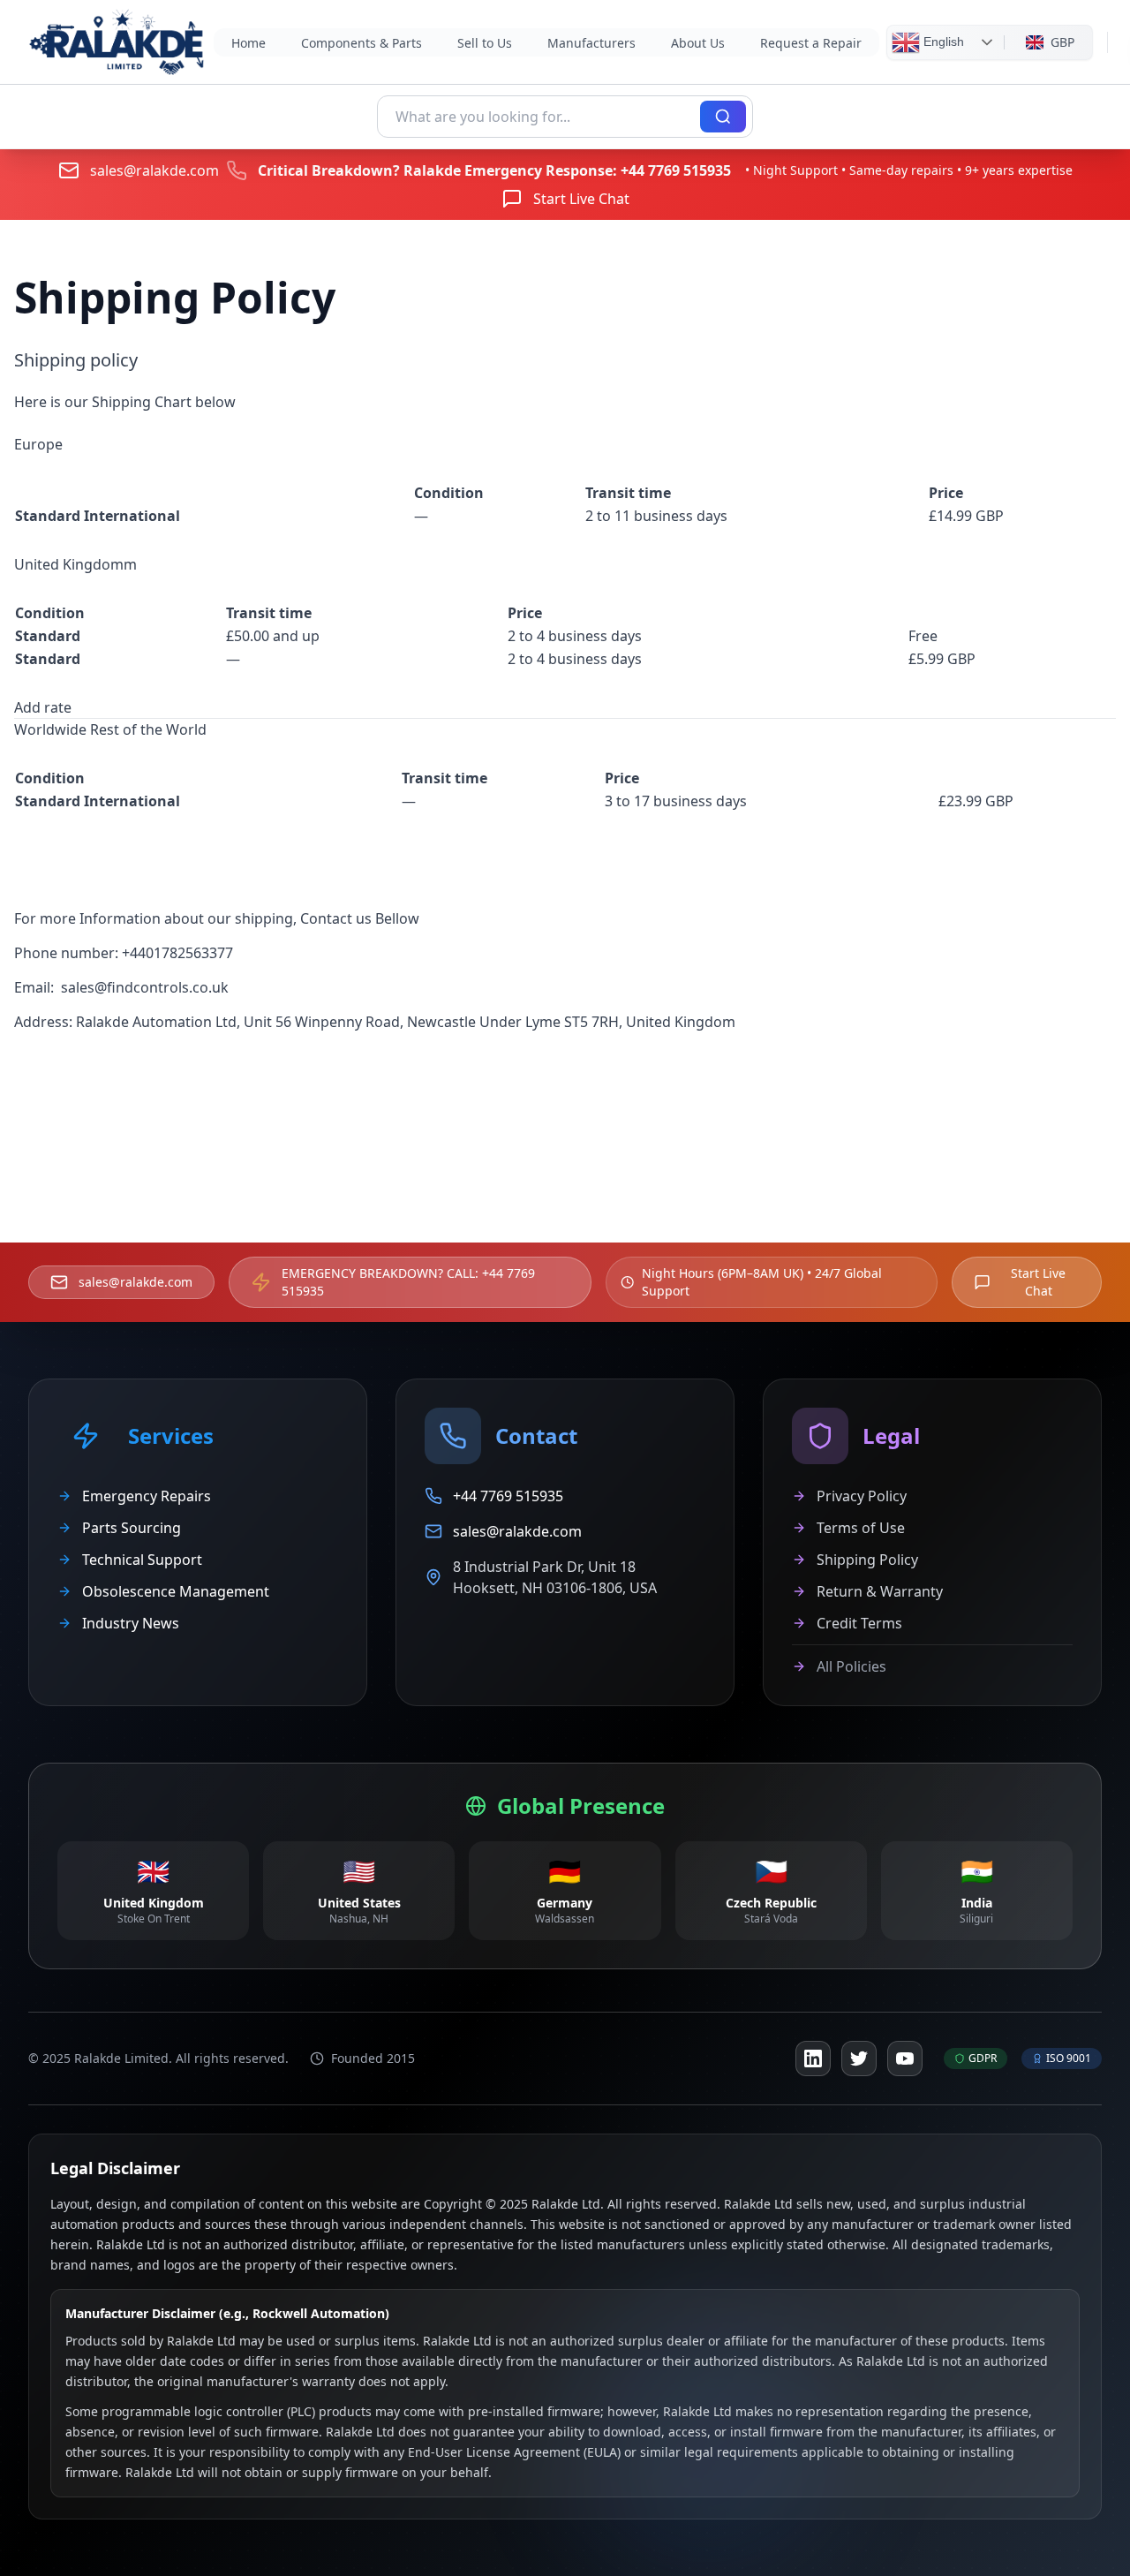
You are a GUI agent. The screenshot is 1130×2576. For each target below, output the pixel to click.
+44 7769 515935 (676, 170)
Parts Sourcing (132, 1528)
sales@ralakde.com (154, 170)
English (942, 41)
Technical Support (142, 1560)
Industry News (131, 1623)
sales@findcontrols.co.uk (145, 987)
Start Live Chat (581, 199)
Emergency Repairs (147, 1496)
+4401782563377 (177, 953)
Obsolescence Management (176, 1591)
